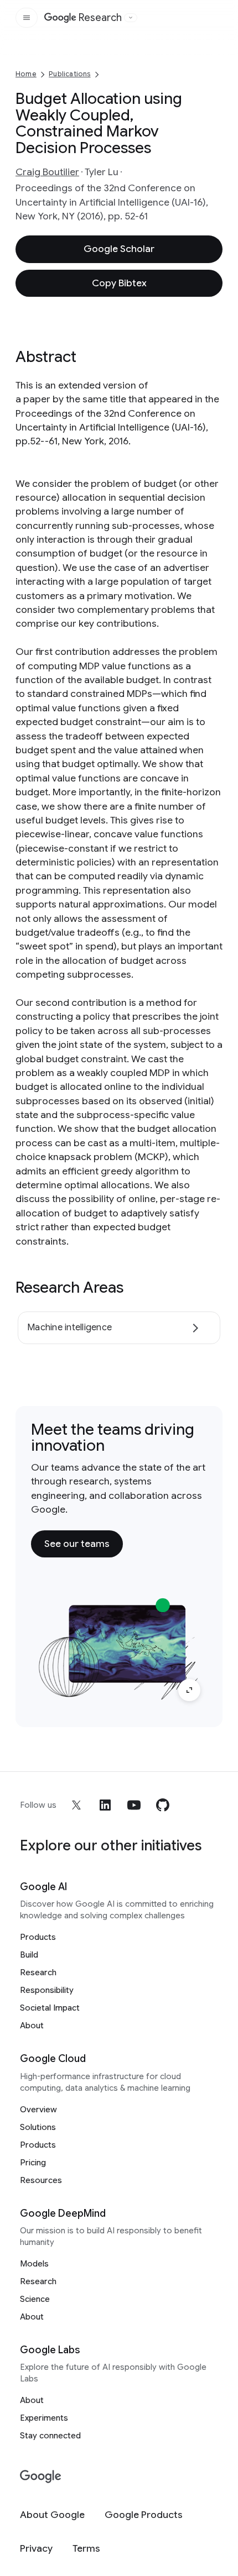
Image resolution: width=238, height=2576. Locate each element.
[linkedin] (105, 1805)
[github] (163, 1805)
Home (26, 74)
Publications (69, 74)
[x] (76, 1805)
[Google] (41, 2477)
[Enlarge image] (189, 1690)
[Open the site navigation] (27, 18)
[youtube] (134, 1805)
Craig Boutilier (47, 172)
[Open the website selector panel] (131, 18)
